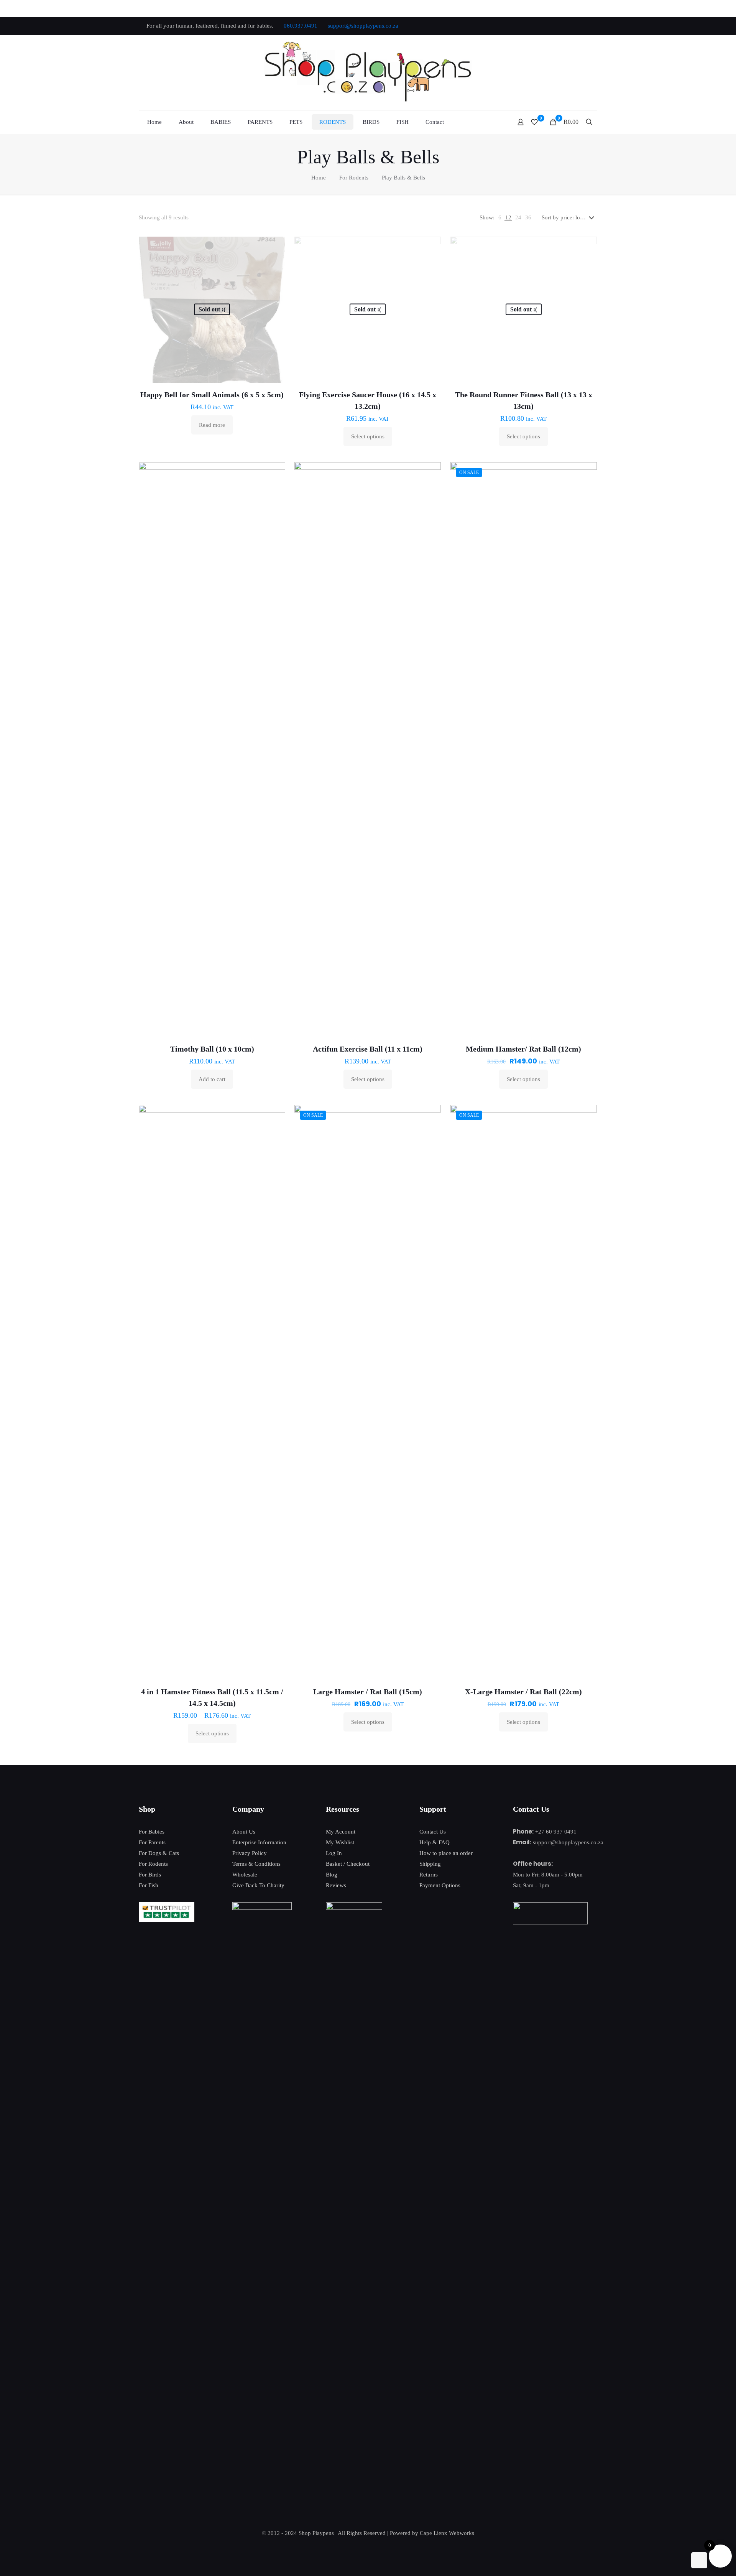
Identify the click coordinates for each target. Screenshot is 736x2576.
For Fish (149, 1885)
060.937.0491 (301, 26)
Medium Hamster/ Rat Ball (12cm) (523, 1049)
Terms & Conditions (256, 1864)
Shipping (430, 1864)
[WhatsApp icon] (537, 26)
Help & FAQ (435, 1842)
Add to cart (212, 1079)
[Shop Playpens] (368, 73)
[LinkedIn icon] (576, 26)
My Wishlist (340, 1842)
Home (319, 178)
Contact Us (433, 1832)
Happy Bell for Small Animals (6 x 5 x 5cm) (212, 395)
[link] (500, 217)
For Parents (152, 1842)
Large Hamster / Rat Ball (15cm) (368, 1692)
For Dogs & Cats (159, 1853)
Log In (334, 1853)
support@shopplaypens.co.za (363, 26)
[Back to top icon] (699, 2560)
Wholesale (245, 1875)
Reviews (336, 1885)
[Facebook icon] (547, 26)
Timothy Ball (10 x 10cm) (212, 1049)
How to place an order (446, 1853)
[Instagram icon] (585, 26)
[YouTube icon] (566, 26)
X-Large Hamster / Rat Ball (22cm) (523, 1692)
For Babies (152, 1832)
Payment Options (440, 1885)
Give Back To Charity (258, 1885)
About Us (244, 1832)
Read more (212, 425)
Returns (429, 1875)
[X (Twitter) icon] (556, 26)
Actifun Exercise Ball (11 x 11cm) (368, 1049)
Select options (368, 436)
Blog (332, 1875)
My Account (341, 1832)
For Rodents (354, 178)
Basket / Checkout (348, 1864)
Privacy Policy (250, 1853)
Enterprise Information (259, 1842)
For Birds (150, 1875)
